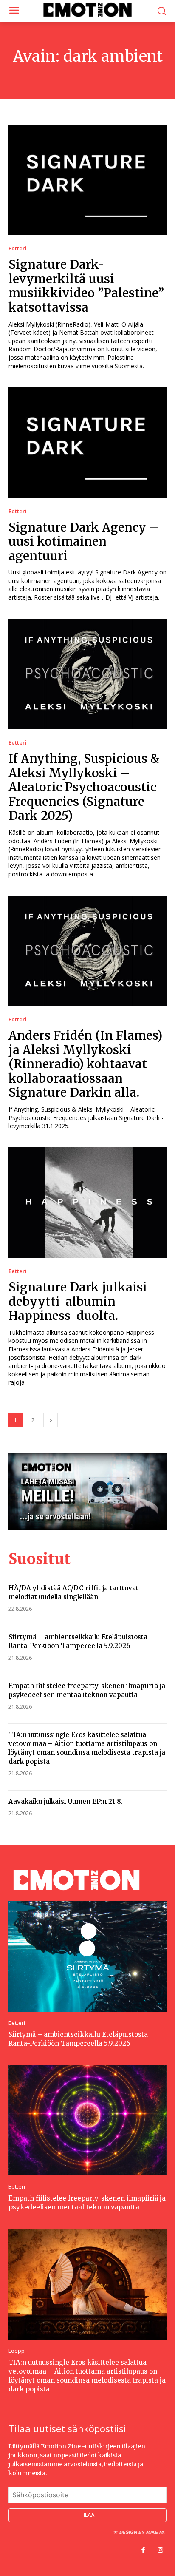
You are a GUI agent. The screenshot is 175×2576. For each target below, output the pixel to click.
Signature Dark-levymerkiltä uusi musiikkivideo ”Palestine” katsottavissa (86, 286)
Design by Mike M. (142, 2532)
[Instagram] (160, 2550)
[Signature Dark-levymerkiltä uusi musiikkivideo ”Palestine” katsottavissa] (87, 180)
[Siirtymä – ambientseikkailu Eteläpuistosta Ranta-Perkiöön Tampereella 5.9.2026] (87, 1956)
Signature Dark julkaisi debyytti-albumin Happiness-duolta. (78, 1301)
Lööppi (17, 2351)
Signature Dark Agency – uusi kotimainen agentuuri (84, 542)
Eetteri (18, 249)
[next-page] (51, 1420)
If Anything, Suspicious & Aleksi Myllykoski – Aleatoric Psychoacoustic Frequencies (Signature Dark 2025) (84, 787)
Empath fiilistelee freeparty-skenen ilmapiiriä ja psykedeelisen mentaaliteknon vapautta (87, 2203)
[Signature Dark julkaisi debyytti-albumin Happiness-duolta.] (87, 1203)
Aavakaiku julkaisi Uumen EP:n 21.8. (66, 1801)
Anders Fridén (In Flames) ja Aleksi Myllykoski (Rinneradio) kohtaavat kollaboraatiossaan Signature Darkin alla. (85, 1064)
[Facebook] (143, 2550)
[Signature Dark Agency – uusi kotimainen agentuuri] (87, 442)
